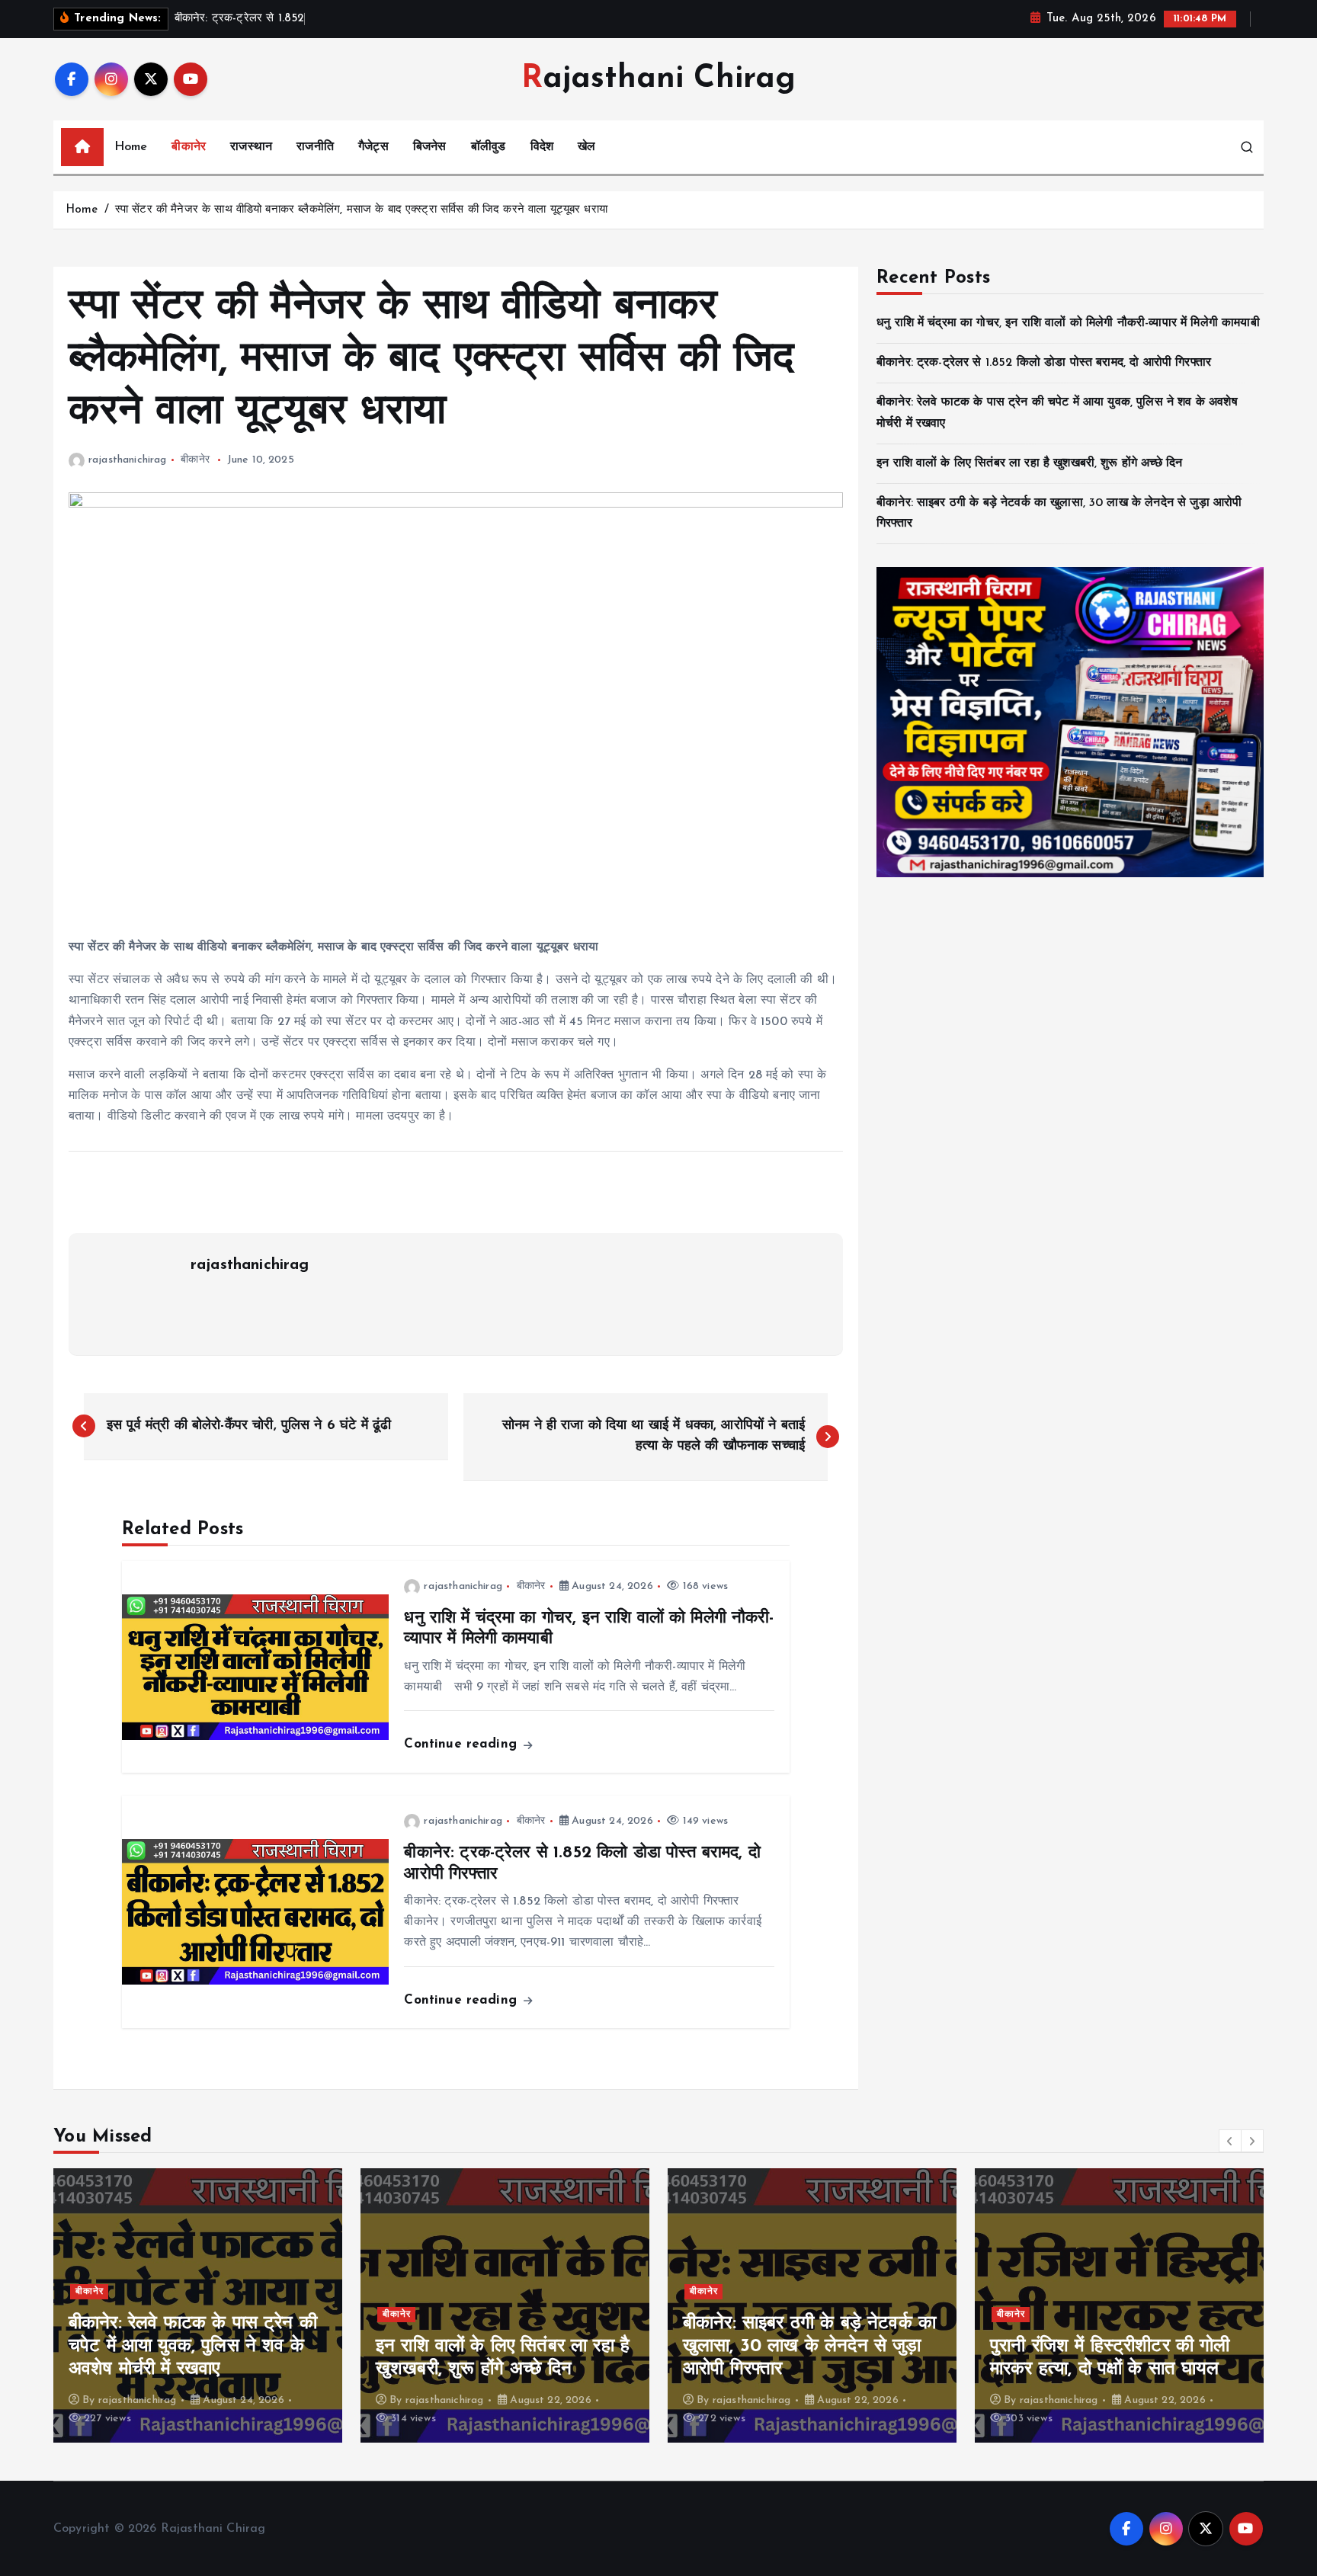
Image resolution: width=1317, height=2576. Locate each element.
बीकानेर (189, 147)
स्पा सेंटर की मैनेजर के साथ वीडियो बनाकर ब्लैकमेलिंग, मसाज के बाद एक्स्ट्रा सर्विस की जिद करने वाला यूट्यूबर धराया (361, 210)
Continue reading (463, 1744)
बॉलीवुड (489, 147)
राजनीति (315, 147)
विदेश (542, 147)
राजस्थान (251, 147)
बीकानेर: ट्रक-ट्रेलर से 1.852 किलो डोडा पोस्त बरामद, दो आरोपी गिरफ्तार (1044, 363)
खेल (586, 147)
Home (131, 147)
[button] (1230, 2141)
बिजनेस (430, 147)
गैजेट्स (373, 147)
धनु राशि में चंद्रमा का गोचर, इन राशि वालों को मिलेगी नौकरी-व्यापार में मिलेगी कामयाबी (1068, 323)
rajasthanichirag (128, 460)
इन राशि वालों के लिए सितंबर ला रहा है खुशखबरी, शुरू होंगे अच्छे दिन (1029, 463)
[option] (198, 2305)
